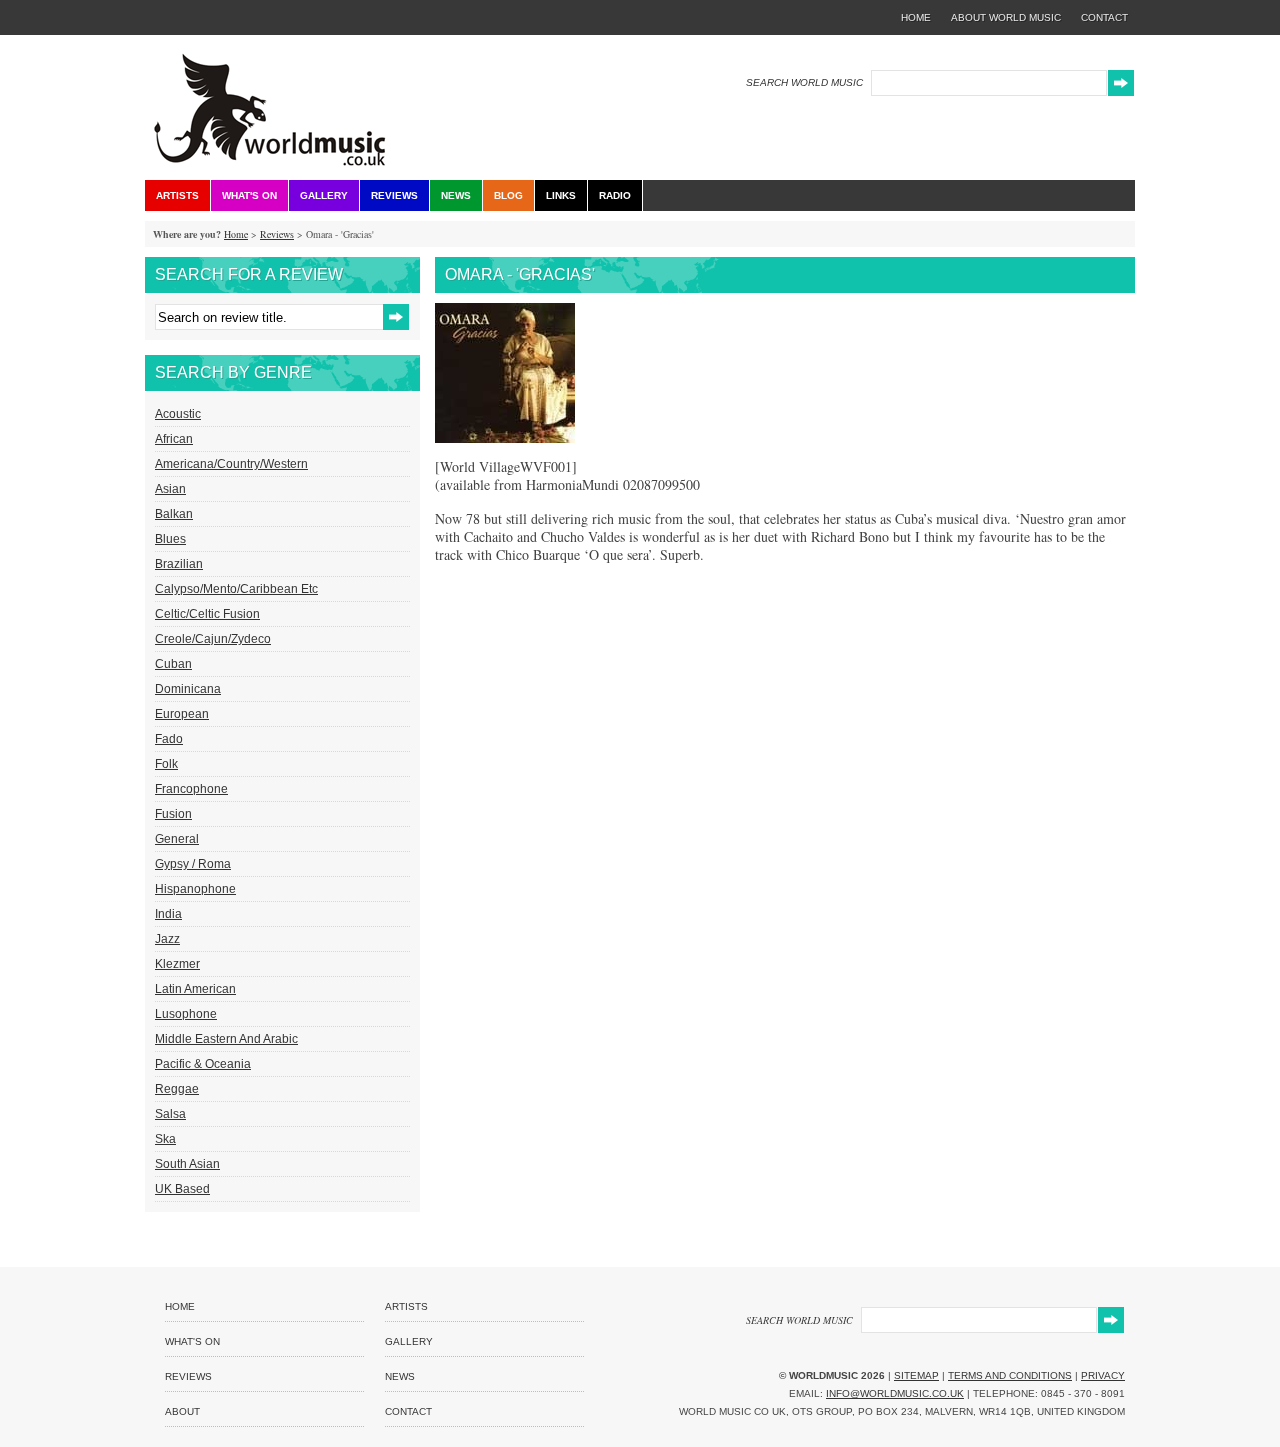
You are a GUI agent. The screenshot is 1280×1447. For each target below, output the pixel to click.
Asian (170, 489)
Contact (408, 1411)
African (174, 439)
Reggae (177, 1089)
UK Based (182, 1189)
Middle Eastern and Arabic (226, 1039)
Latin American (195, 989)
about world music (1006, 17)
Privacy (1103, 1375)
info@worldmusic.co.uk (895, 1393)
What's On (249, 195)
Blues (170, 539)
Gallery (324, 195)
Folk (166, 764)
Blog (508, 195)
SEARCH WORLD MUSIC (804, 82)
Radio (615, 195)
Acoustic (178, 414)
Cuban (173, 664)
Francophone (191, 789)
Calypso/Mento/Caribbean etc (236, 589)
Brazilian (179, 564)
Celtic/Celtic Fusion (207, 614)
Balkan (174, 514)
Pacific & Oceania (203, 1064)
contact (1104, 17)
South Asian (187, 1164)
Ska (165, 1139)
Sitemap (916, 1375)
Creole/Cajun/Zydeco (213, 639)
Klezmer (177, 964)
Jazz (167, 939)
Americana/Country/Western (231, 464)
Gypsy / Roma (193, 864)
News (456, 195)
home (916, 17)
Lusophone (186, 1014)
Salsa (170, 1114)
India (168, 914)
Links (561, 195)
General (177, 839)
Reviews (394, 195)
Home (236, 234)
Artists (177, 195)
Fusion (173, 814)
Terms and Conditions (1010, 1375)
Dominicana (188, 689)
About (182, 1411)
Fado (169, 739)
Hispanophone (195, 889)
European (182, 714)
